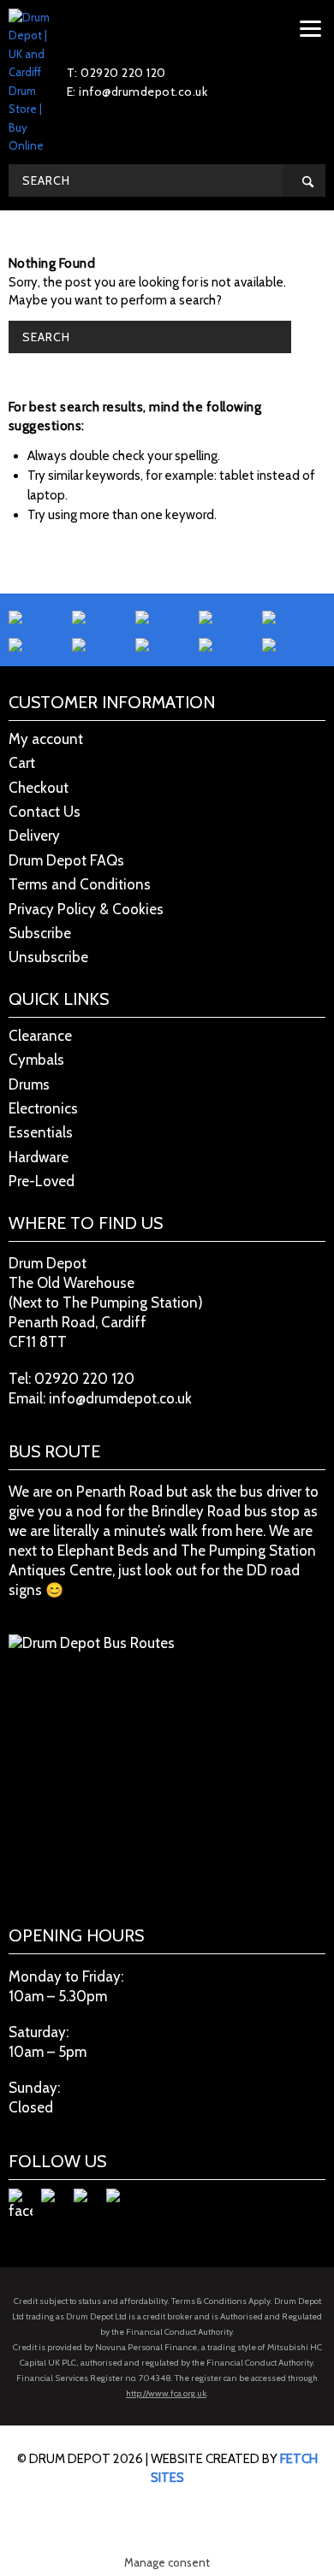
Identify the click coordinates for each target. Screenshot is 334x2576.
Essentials (41, 1132)
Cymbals (36, 1060)
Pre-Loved (42, 1181)
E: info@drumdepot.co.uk (137, 92)
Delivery (34, 836)
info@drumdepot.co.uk (120, 1398)
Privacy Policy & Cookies (86, 909)
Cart (22, 763)
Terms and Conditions (80, 884)
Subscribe (40, 933)
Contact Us (45, 812)
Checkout (39, 788)
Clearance (40, 1036)
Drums (29, 1084)
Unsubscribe (48, 957)
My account (46, 739)
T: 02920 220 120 (116, 73)
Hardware (39, 1157)
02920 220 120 (84, 1379)
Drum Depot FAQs (66, 860)
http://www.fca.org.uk (166, 2393)
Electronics (43, 1108)
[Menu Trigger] (310, 28)
